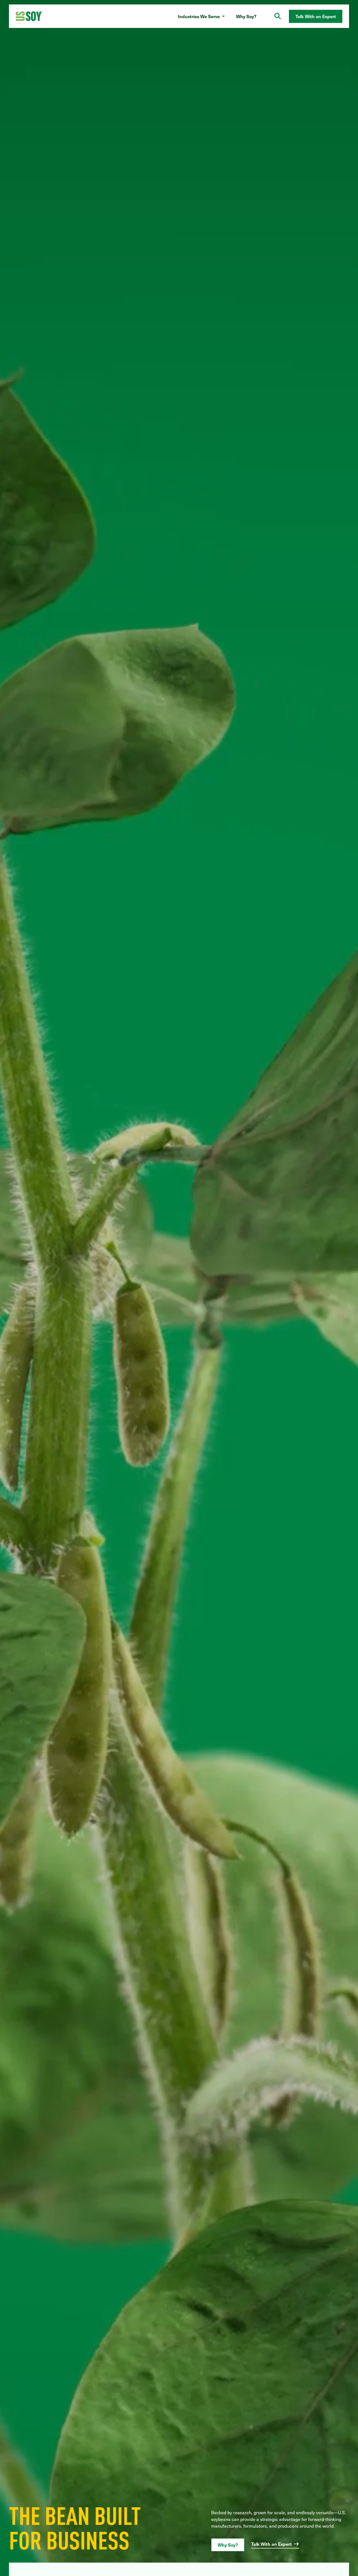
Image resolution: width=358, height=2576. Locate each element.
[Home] (29, 16)
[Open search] (278, 16)
